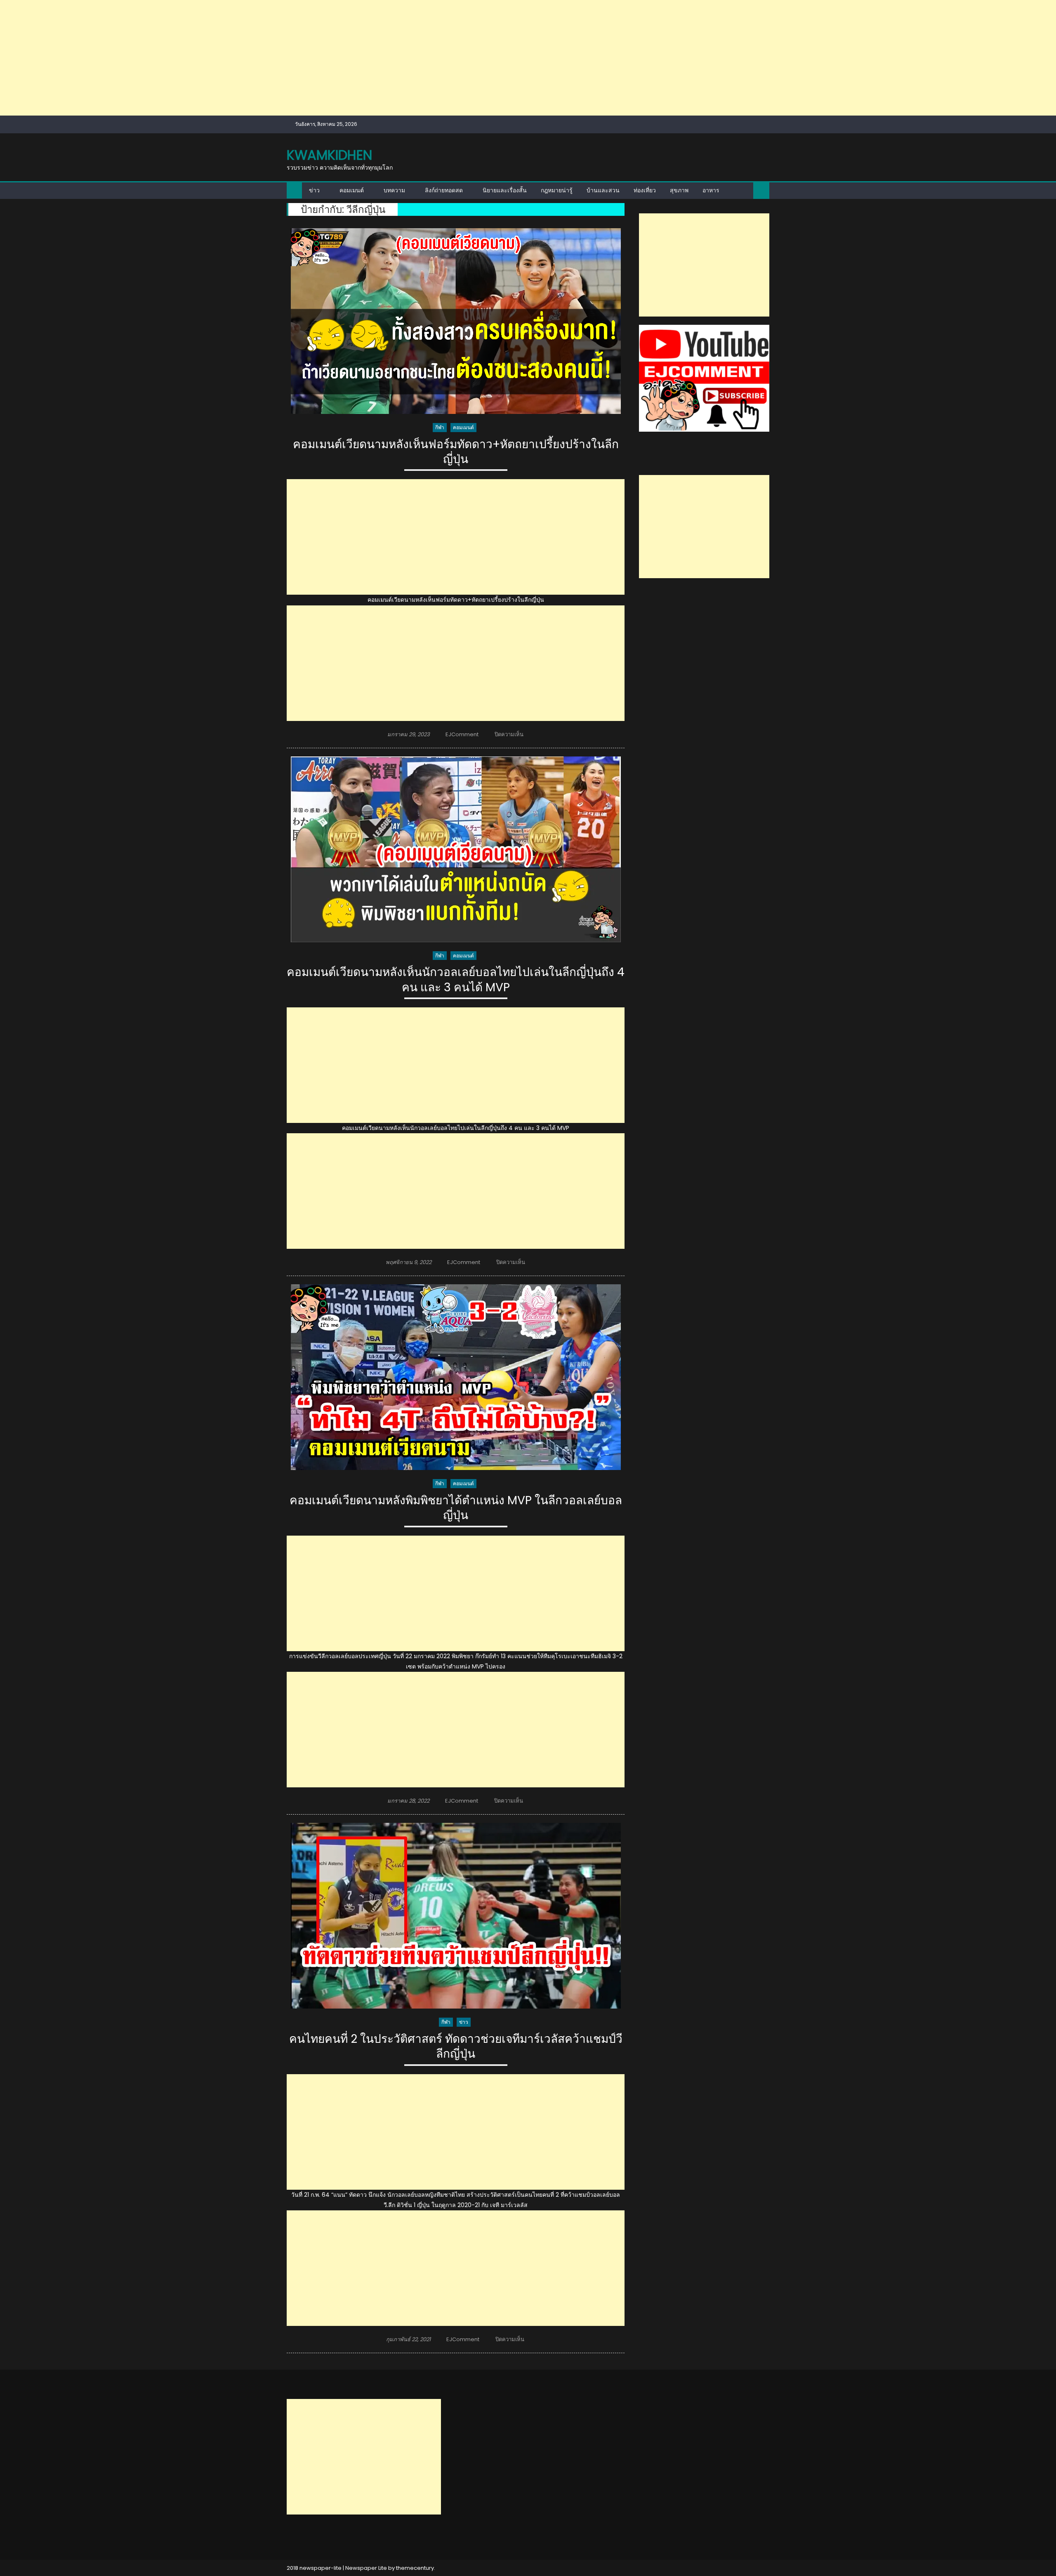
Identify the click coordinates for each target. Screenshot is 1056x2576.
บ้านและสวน (603, 190)
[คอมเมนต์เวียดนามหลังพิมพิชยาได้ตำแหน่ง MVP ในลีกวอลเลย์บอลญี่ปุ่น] (456, 1377)
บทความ (394, 190)
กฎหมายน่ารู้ (557, 190)
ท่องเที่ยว (645, 190)
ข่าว (314, 190)
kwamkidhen (329, 155)
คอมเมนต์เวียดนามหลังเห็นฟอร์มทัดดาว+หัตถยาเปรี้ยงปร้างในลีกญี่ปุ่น (456, 452)
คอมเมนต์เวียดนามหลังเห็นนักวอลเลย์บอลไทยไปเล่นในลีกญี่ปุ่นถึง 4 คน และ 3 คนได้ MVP (456, 980)
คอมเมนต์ (352, 190)
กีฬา (440, 427)
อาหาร (711, 190)
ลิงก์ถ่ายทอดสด (444, 190)
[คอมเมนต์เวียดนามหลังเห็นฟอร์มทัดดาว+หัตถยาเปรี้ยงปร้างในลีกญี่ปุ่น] (456, 321)
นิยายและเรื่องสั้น (505, 190)
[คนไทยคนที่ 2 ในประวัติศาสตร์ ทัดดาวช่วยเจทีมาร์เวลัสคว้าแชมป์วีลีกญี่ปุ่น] (456, 1916)
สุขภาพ (679, 190)
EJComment (462, 734)
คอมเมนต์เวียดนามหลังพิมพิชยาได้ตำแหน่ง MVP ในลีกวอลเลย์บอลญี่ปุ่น (456, 1508)
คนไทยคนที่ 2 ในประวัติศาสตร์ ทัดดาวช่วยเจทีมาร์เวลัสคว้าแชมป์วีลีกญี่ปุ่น (456, 2047)
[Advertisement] (247, 58)
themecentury (415, 2568)
